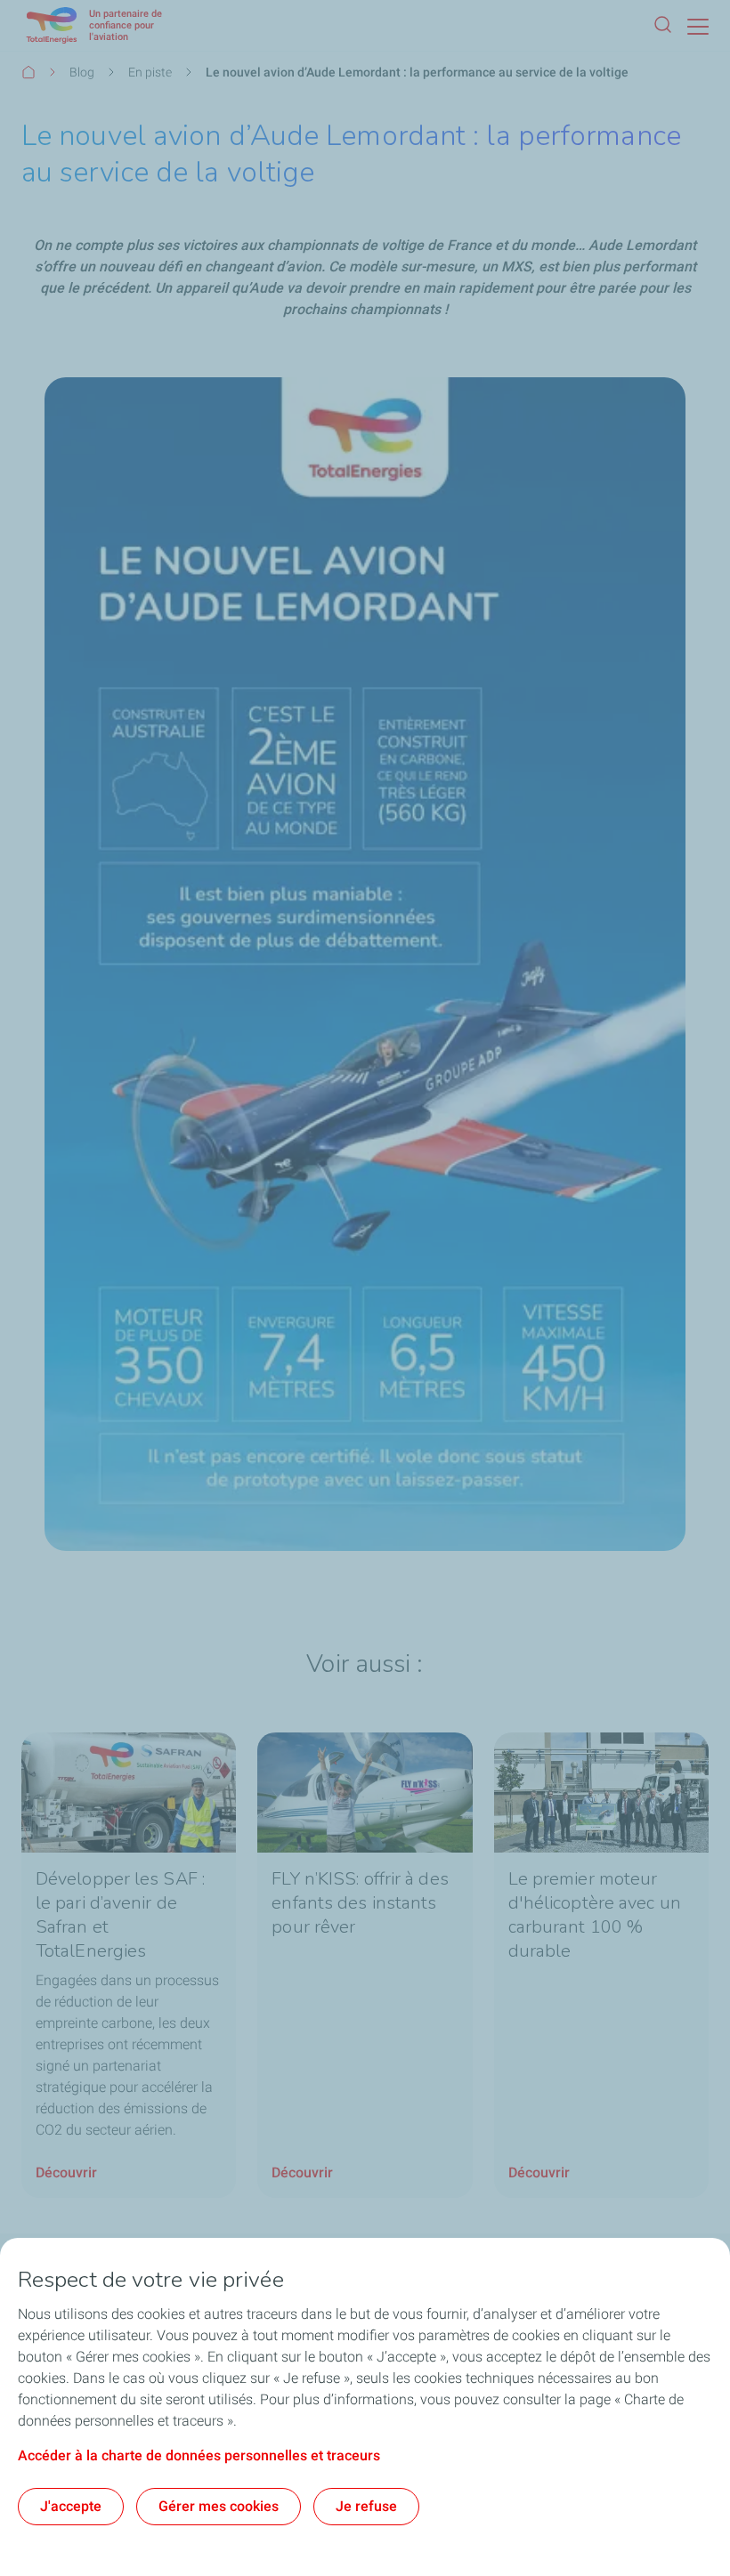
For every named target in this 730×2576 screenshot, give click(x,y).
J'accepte (71, 2506)
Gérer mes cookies (219, 2506)
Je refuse (366, 2506)
